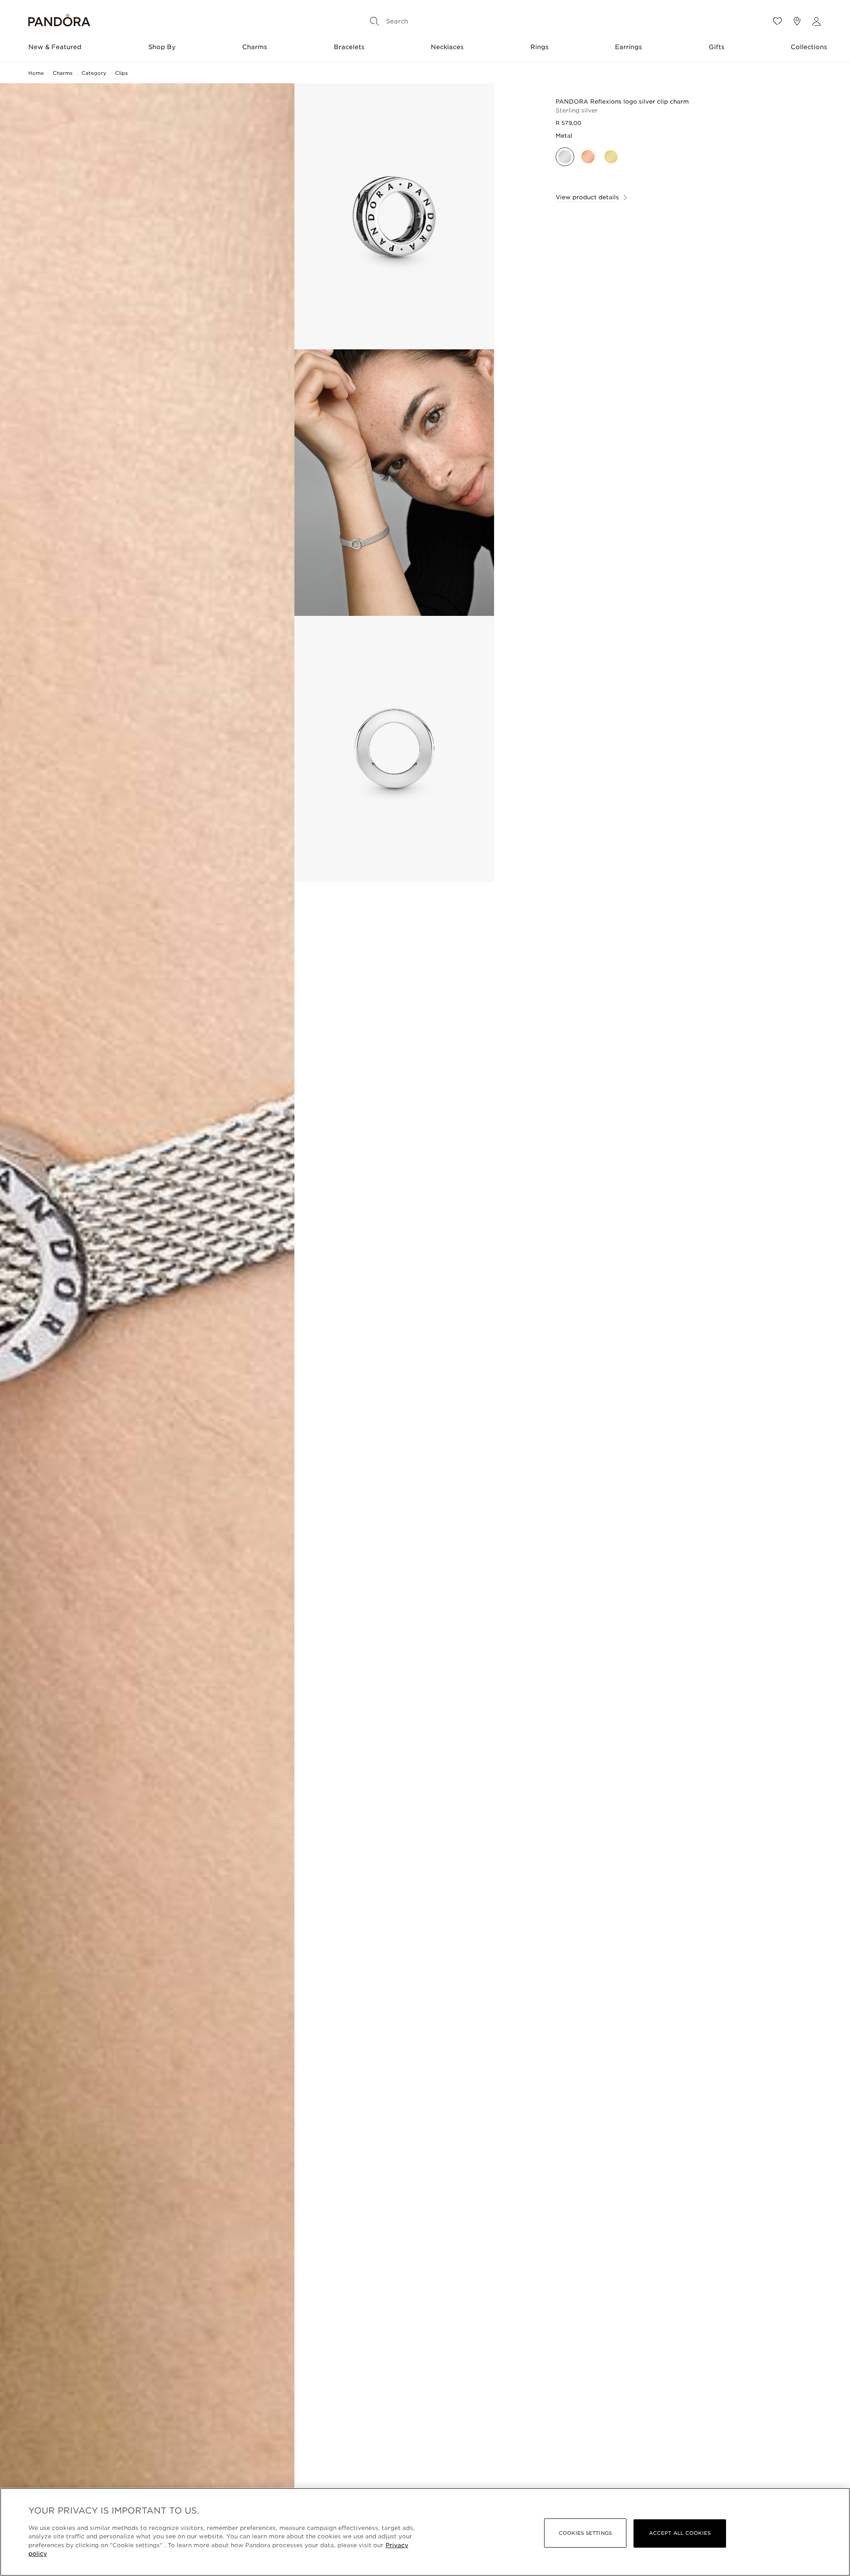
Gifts (717, 47)
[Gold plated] (611, 157)
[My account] (816, 21)
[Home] (59, 21)
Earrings (628, 47)
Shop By (162, 47)
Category (94, 73)
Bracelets (349, 47)
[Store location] (797, 21)
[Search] (375, 21)
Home (36, 73)
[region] (425, 2532)
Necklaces (447, 47)
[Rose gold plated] (588, 157)
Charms (255, 47)
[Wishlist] (777, 21)
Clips (122, 73)
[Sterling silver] (565, 157)
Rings (539, 47)
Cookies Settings (585, 2533)
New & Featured (55, 47)
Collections (809, 47)
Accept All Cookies (680, 2533)
